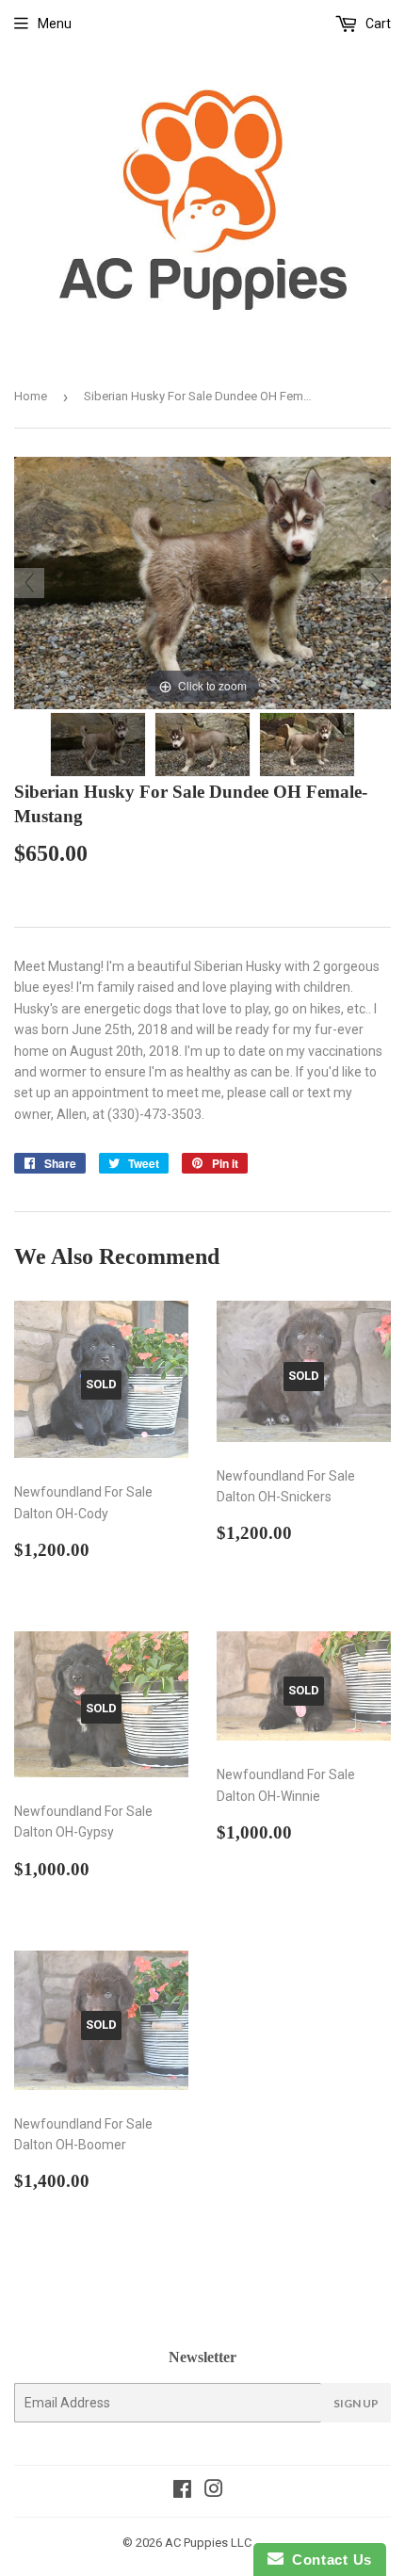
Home (31, 396)
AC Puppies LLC (208, 2543)
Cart (377, 24)
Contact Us (328, 2560)
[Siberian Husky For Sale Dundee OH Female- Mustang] (98, 745)
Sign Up (356, 2403)
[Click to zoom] (202, 582)
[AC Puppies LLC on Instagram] (214, 2491)
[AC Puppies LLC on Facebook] (182, 2491)
